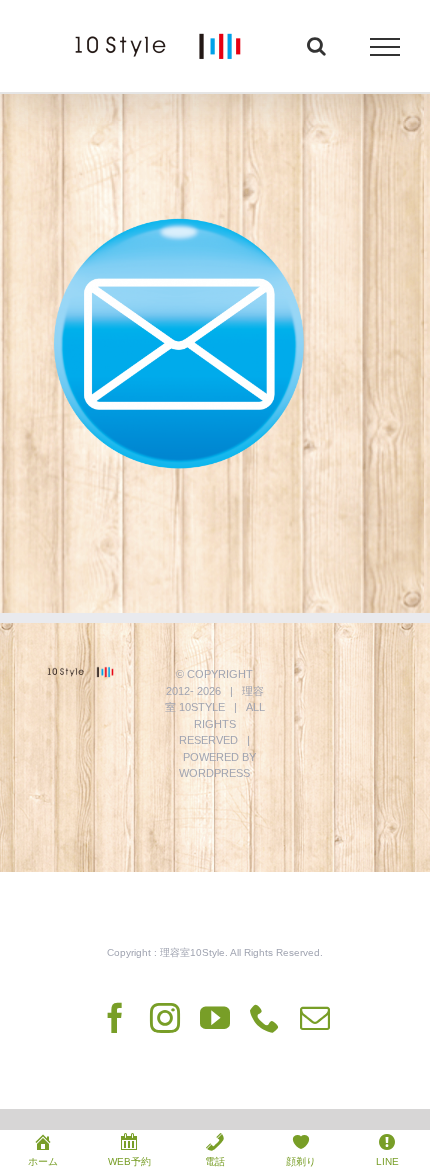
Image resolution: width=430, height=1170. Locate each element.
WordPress (214, 773)
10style (202, 707)
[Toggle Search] (316, 46)
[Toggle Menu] (385, 47)
